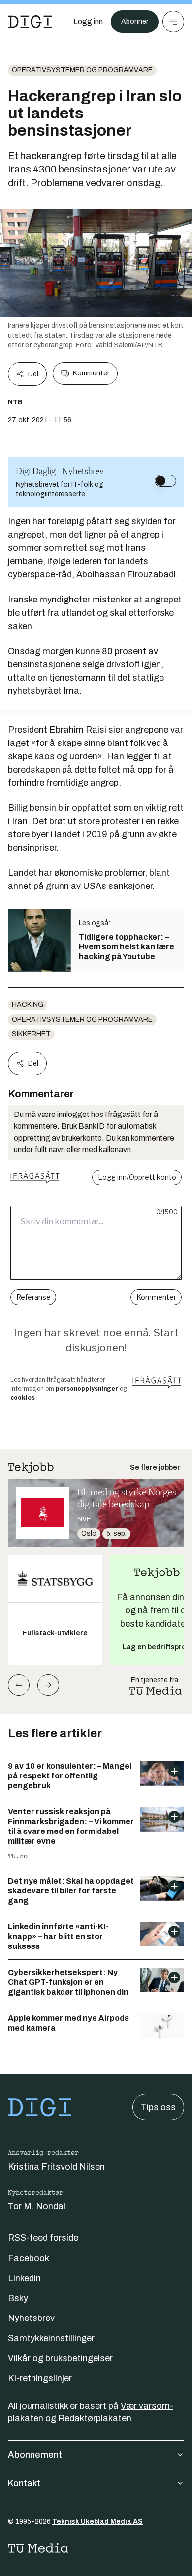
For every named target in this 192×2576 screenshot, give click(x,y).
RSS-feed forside (43, 2238)
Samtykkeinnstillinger (51, 2338)
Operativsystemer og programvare (82, 70)
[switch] (165, 481)
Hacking (28, 1005)
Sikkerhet (31, 1034)
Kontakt (24, 2483)
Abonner (135, 21)
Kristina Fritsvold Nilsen (56, 2167)
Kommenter (91, 373)
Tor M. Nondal (37, 2206)
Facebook (29, 2258)
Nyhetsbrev (31, 2318)
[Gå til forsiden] (30, 22)
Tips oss (158, 2107)
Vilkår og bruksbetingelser (60, 2358)
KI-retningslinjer (40, 2378)
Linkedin (24, 2278)
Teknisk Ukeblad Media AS (97, 2522)
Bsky (18, 2298)
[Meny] (173, 22)
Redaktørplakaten (95, 2418)
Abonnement (35, 2455)
